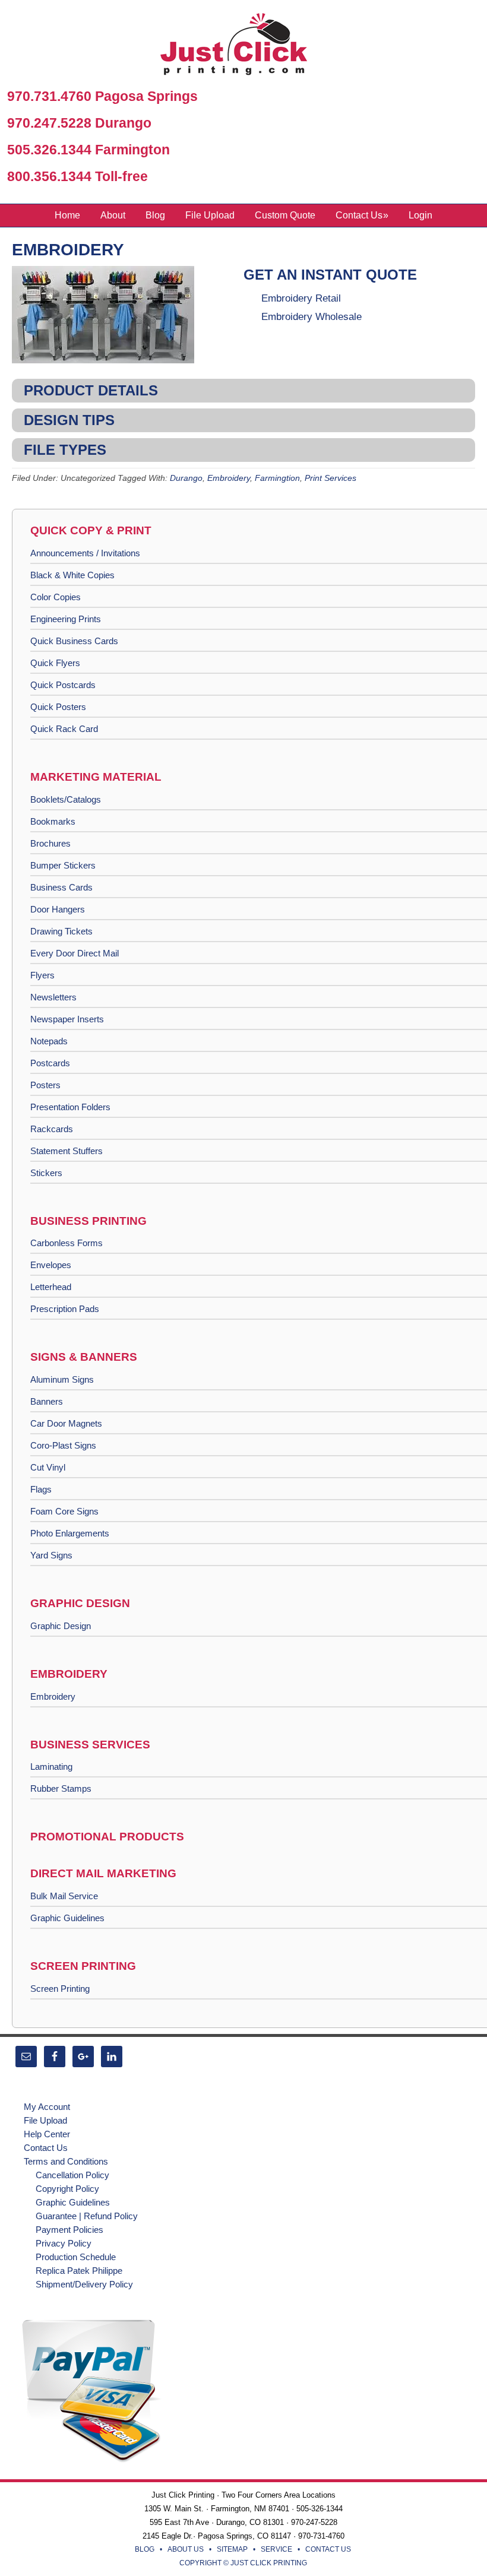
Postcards (50, 1063)
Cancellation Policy (72, 2175)
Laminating (51, 1767)
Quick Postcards (63, 685)
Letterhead (51, 1287)
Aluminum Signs (62, 1379)
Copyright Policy (67, 2189)
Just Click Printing (243, 47)
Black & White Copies (72, 575)
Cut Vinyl (48, 1467)
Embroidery (68, 250)
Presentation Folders (70, 1107)
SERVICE (276, 2549)
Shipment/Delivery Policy (84, 2284)
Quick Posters (58, 707)
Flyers (42, 975)
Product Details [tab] (91, 390)
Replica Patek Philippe (79, 2271)
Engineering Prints (66, 619)
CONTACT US (328, 2549)
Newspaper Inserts (67, 1019)
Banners (47, 1401)
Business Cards (61, 887)
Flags (41, 1489)
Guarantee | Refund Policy (87, 2216)
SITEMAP (232, 2549)
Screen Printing (60, 1989)
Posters (45, 1085)
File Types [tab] (65, 450)
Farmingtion (277, 478)
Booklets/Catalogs (66, 799)
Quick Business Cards (74, 641)
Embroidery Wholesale (312, 317)
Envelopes (51, 1265)
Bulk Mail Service (64, 1896)
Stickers (46, 1173)
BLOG (145, 2549)
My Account (47, 2107)
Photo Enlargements (70, 1533)
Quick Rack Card (64, 729)
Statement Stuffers (67, 1151)
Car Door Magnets (66, 1423)
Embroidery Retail (301, 298)
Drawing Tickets (61, 931)
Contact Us (46, 2148)
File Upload (45, 2120)
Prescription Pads (65, 1309)
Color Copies (56, 597)
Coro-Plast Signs (63, 1445)
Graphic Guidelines (67, 1918)
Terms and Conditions (66, 2161)
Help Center (47, 2134)
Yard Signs (51, 1555)
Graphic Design (61, 1626)
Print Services (331, 478)
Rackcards (52, 1129)
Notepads (49, 1041)
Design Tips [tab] (69, 420)
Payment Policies (69, 2230)
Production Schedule (76, 2257)
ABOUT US (186, 2549)
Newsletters (53, 997)
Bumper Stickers (63, 865)
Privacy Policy (64, 2243)
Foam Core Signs (64, 1511)
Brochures (50, 843)
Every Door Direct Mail (75, 953)
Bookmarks (53, 821)
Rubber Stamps (61, 1788)
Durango (186, 478)
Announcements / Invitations (85, 553)
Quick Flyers (55, 663)
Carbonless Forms (67, 1243)
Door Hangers (58, 909)
